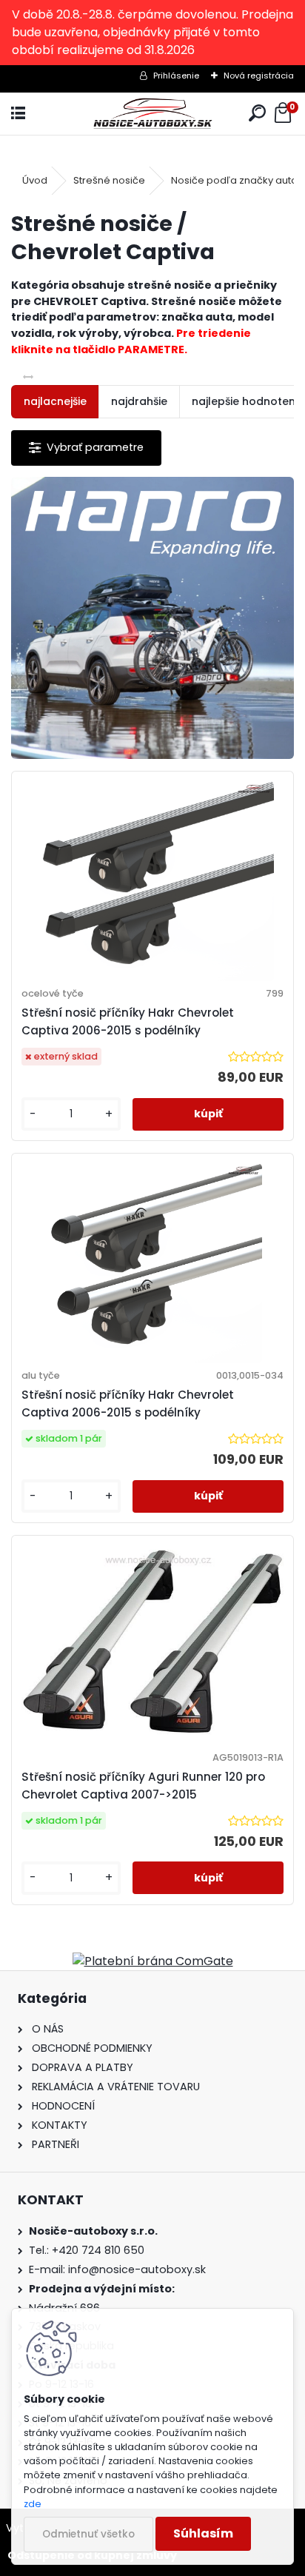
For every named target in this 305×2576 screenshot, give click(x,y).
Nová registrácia (259, 76)
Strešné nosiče (109, 180)
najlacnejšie (55, 401)
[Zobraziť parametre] (86, 448)
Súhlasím (203, 2533)
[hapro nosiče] (152, 618)
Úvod (35, 180)
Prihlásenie (176, 76)
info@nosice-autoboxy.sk (137, 2269)
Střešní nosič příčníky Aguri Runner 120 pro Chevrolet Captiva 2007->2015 (143, 1786)
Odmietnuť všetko (88, 2534)
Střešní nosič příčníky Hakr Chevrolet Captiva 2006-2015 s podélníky (128, 1021)
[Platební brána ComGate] (153, 1961)
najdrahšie (139, 401)
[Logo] (153, 114)
